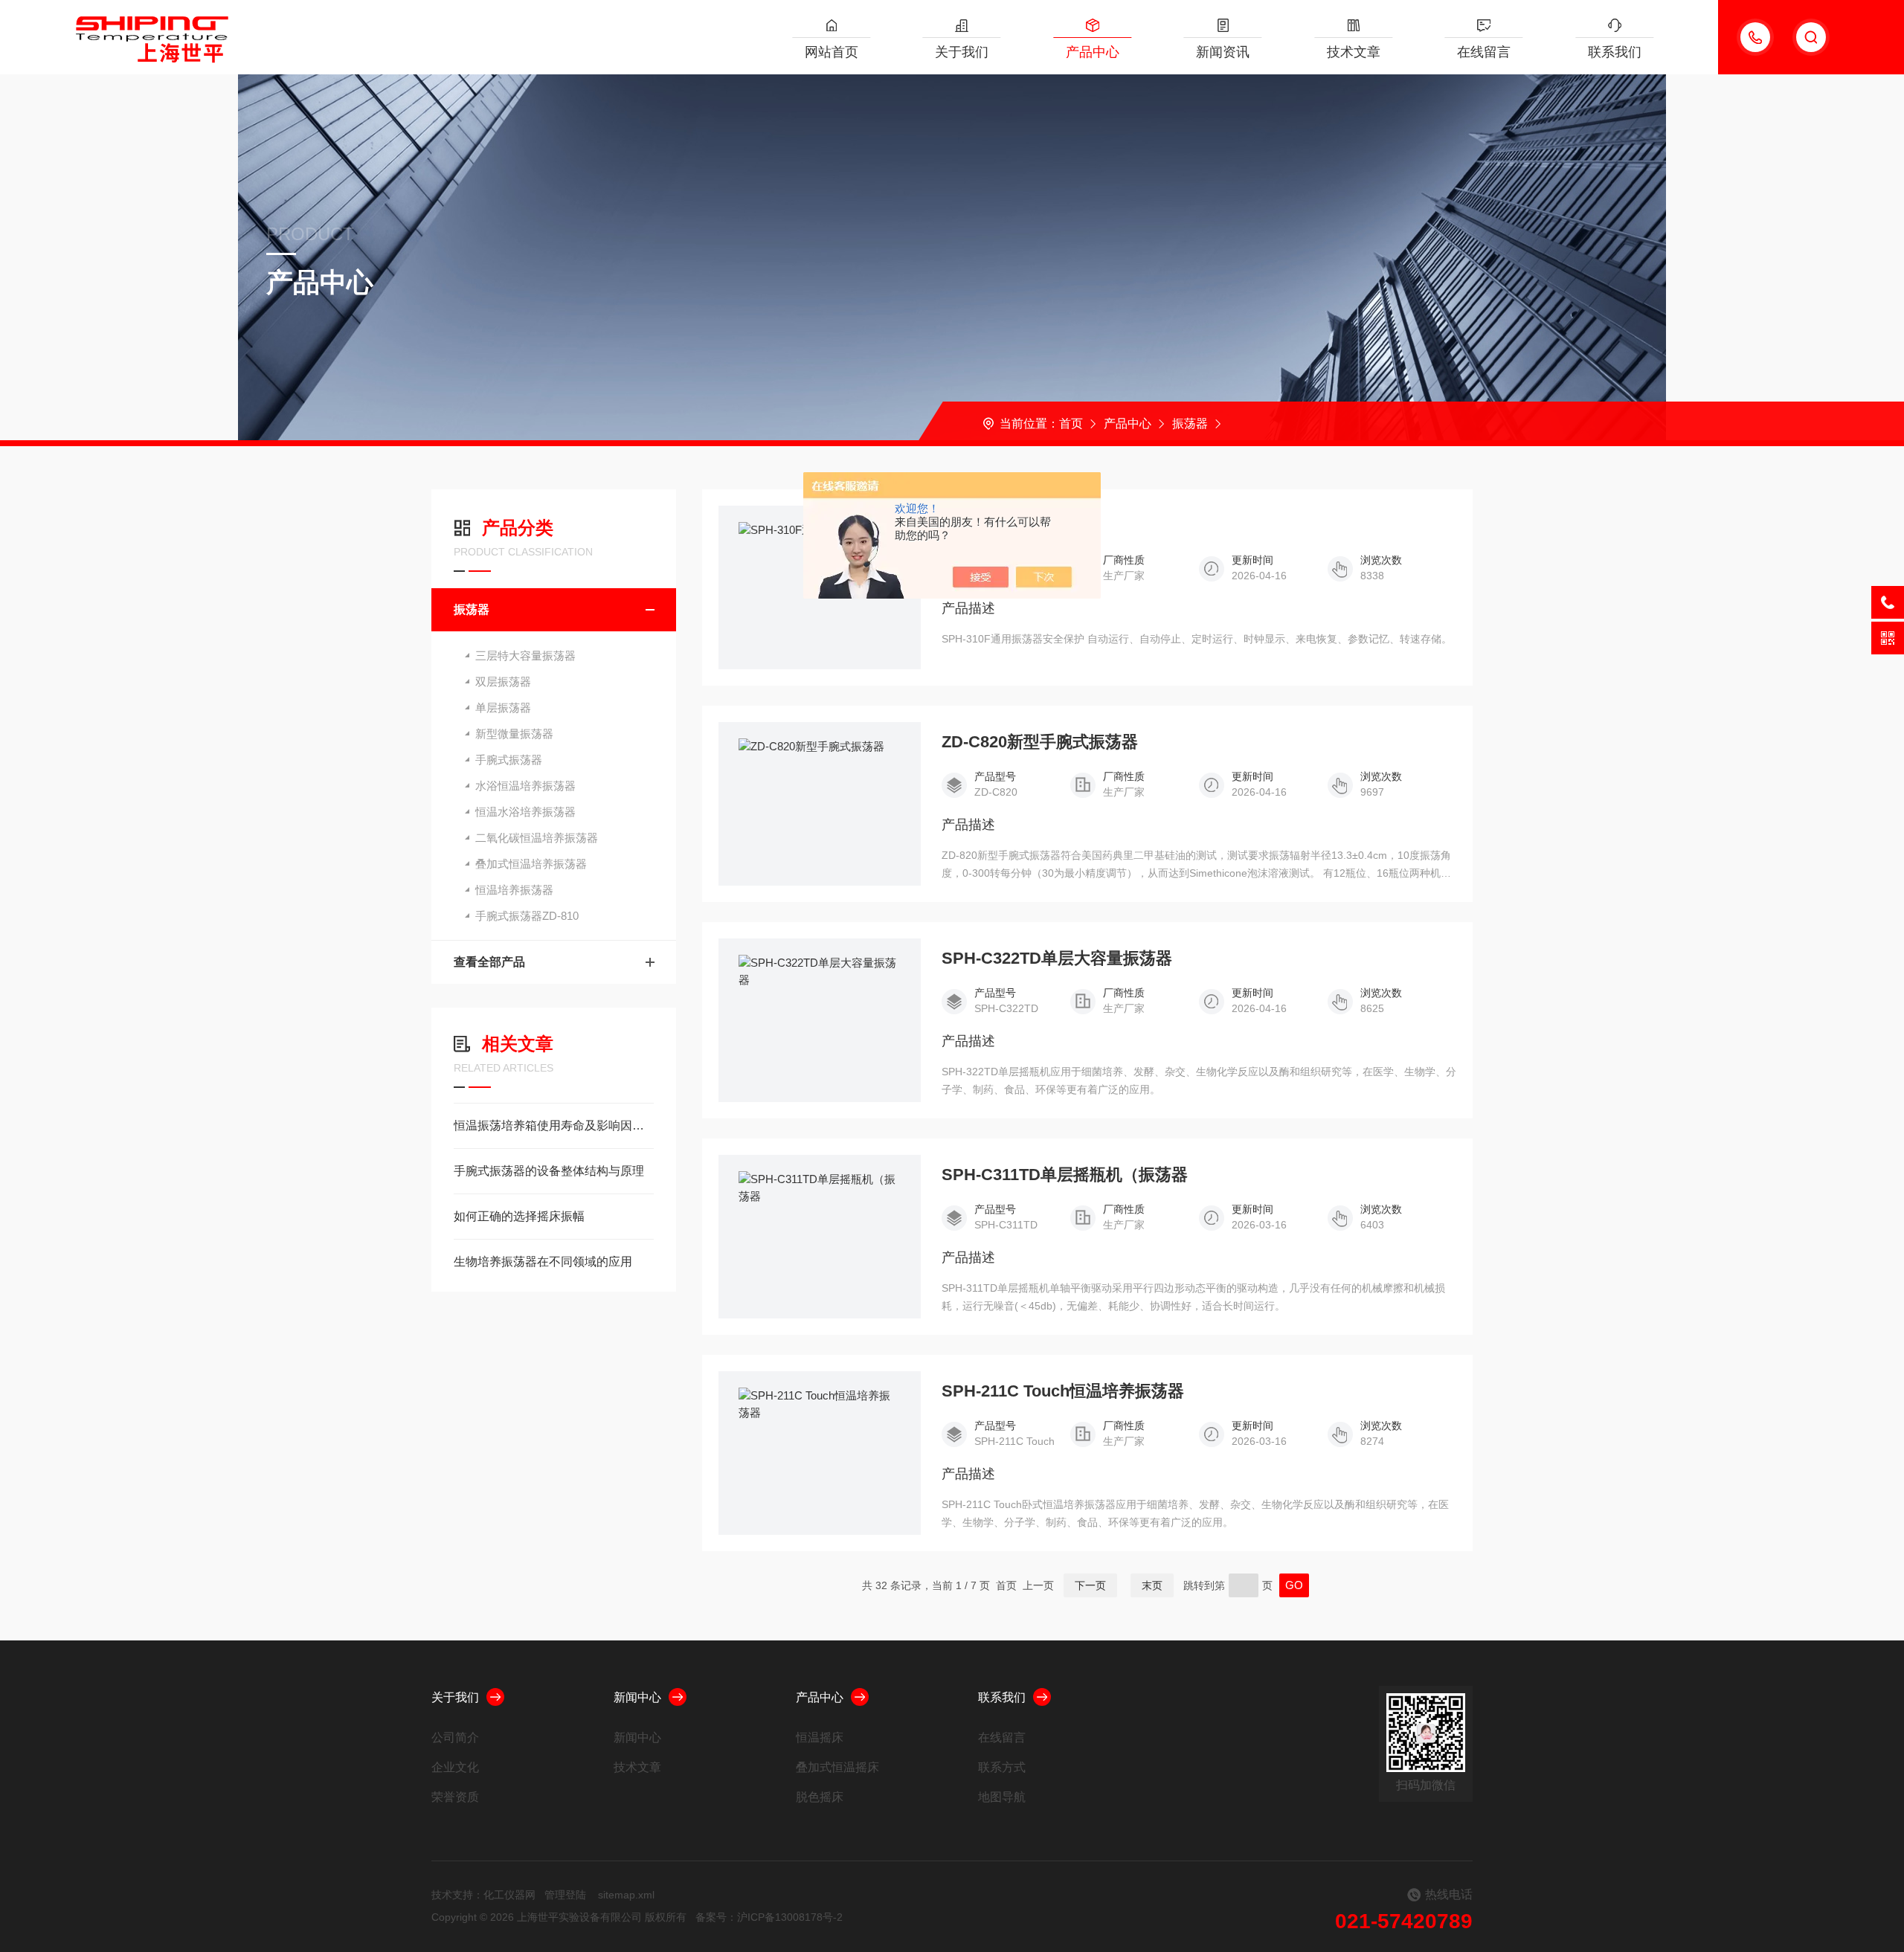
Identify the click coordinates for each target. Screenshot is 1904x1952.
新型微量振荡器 (514, 734)
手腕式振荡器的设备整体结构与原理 (549, 1171)
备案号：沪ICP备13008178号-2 (769, 1917)
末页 (1152, 1585)
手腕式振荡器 (509, 760)
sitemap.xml (626, 1895)
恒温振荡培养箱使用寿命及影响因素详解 (554, 1125)
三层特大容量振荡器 (525, 656)
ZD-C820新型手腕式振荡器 (1040, 742)
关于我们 (962, 52)
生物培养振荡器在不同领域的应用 (543, 1262)
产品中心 (1093, 52)
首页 (1071, 423)
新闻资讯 (1223, 52)
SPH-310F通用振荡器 (1020, 526)
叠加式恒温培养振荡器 (531, 864)
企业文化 (455, 1767)
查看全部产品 (489, 962)
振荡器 (1190, 423)
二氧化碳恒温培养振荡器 (537, 838)
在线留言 (1484, 52)
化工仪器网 (509, 1895)
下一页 (1090, 1585)
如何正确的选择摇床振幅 (519, 1216)
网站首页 (832, 52)
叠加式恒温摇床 (837, 1767)
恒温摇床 (820, 1737)
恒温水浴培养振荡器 (525, 812)
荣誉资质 (455, 1797)
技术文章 (1354, 52)
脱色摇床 (820, 1797)
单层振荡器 (503, 708)
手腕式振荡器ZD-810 (527, 916)
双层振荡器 (503, 682)
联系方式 (1002, 1767)
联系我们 (1615, 52)
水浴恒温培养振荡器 (525, 786)
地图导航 (1002, 1797)
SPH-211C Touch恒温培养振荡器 (1063, 1391)
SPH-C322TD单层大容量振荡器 (1057, 959)
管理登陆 (565, 1895)
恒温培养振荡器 (514, 890)
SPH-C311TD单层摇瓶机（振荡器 (1065, 1175)
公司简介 (455, 1737)
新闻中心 (637, 1697)
